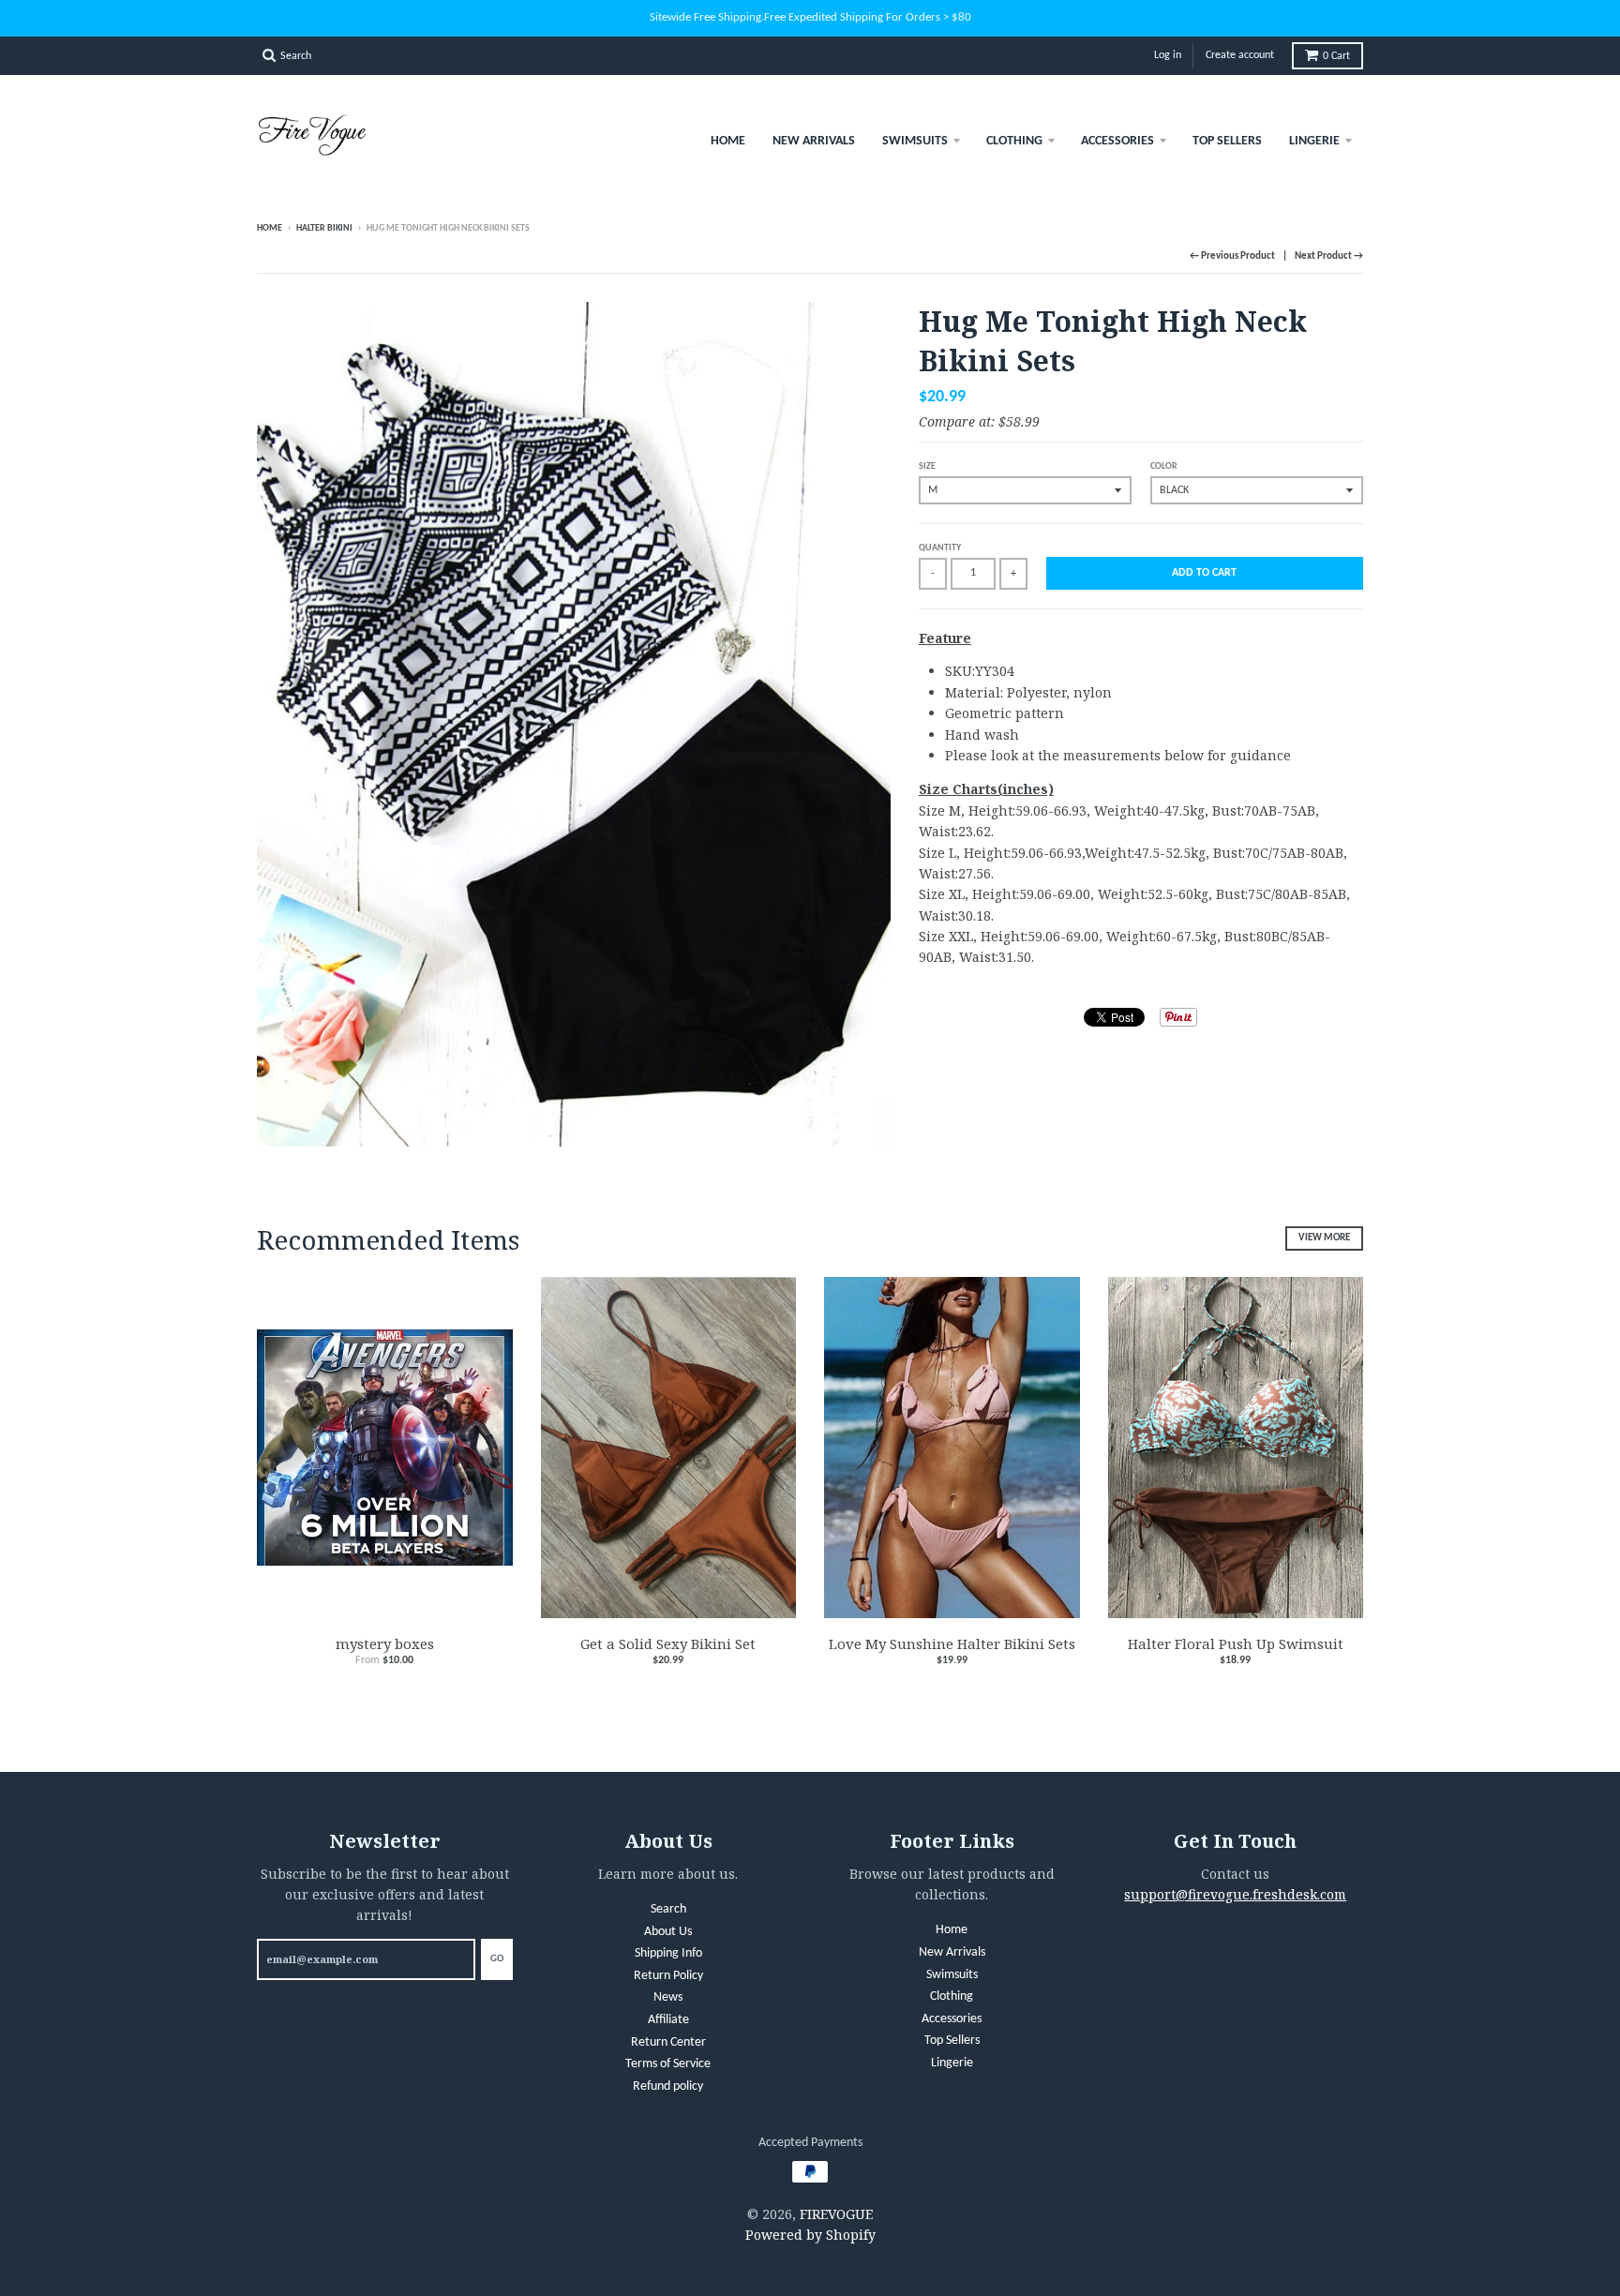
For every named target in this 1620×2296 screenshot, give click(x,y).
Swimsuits (915, 141)
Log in (1168, 55)
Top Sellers (1227, 141)
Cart (1336, 56)
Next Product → (1329, 256)
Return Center (668, 2042)
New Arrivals (814, 141)
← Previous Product (1232, 256)
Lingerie (1314, 141)
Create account (1240, 55)
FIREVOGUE (836, 2214)
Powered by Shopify (810, 2235)
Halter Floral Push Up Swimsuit (1236, 1643)
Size (927, 466)
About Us (668, 1932)
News (668, 1997)
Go (497, 1959)
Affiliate (668, 2020)
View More (1324, 1238)
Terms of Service (668, 2064)
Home (728, 141)
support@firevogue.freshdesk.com (1235, 1894)
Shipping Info (668, 1953)
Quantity (940, 548)
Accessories (1117, 141)
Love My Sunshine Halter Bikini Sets (952, 1643)
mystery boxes (385, 1643)
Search (668, 1909)
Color (1164, 466)
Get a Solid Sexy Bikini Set (668, 1643)
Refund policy (668, 2086)
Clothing (1014, 141)
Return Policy (668, 1976)
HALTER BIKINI (324, 228)
